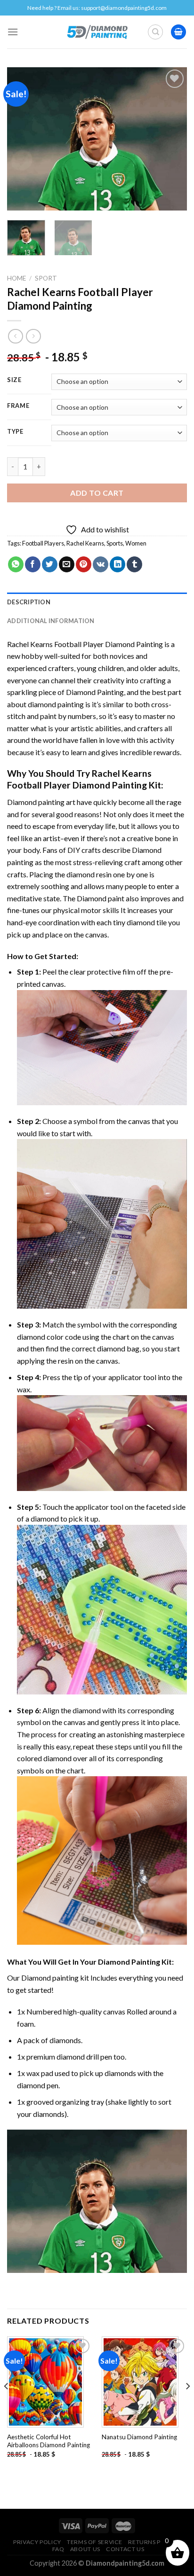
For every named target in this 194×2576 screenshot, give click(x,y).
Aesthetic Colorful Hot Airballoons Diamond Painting (48, 2441)
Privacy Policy (37, 2542)
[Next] (171, 139)
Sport (46, 278)
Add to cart (97, 493)
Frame (18, 406)
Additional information (51, 621)
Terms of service (95, 2542)
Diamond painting (50, 1978)
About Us (85, 2549)
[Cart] (178, 32)
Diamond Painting (95, 692)
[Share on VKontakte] (101, 564)
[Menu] (13, 32)
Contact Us (125, 2549)
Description (29, 602)
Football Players (43, 543)
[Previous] (23, 139)
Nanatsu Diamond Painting (139, 2437)
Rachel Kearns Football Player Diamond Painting (85, 644)
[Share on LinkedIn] (117, 564)
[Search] (155, 32)
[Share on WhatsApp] (16, 564)
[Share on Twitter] (50, 564)
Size (14, 380)
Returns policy (153, 2542)
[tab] (97, 602)
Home (16, 278)
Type (15, 432)
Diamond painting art (41, 802)
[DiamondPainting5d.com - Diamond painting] (97, 32)
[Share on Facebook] (33, 564)
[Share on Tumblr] (134, 564)
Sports (115, 543)
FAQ (58, 2549)
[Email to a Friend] (67, 564)
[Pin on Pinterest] (84, 564)
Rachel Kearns (85, 543)
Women (136, 543)
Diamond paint (101, 898)
